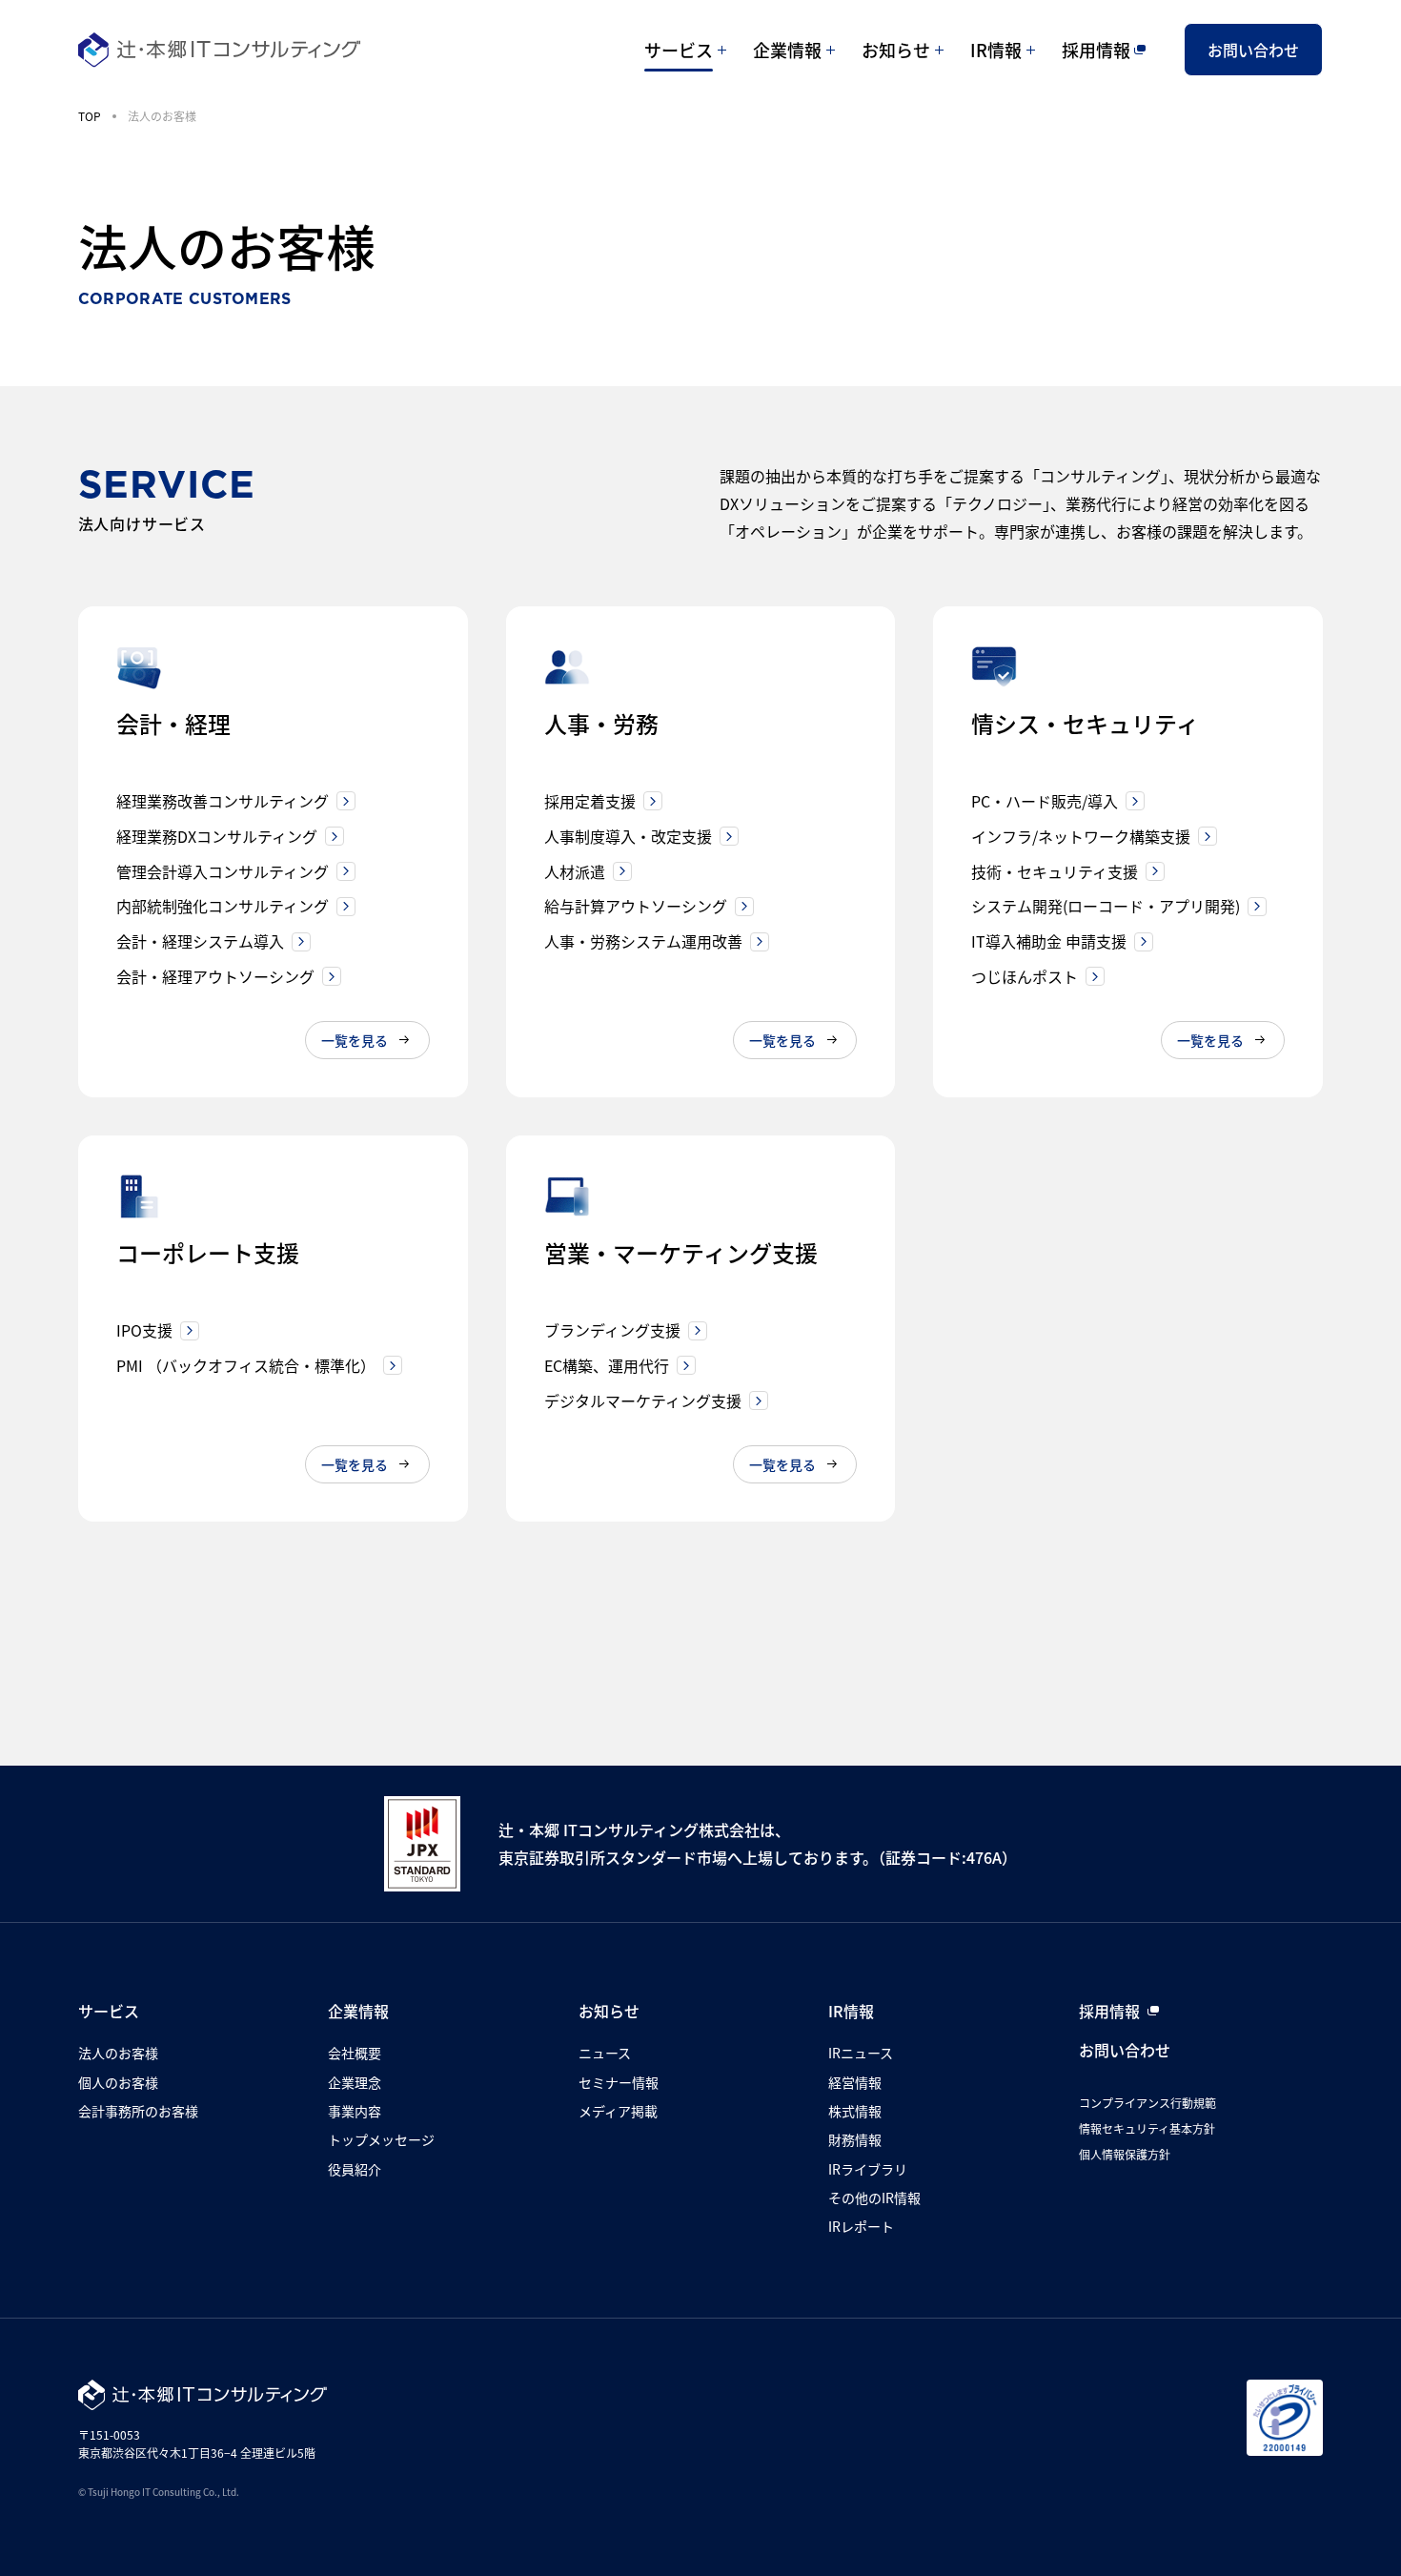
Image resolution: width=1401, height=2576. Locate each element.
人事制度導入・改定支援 (628, 836)
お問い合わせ (1253, 50)
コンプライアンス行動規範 (1147, 2103)
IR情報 (996, 50)
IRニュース (861, 2053)
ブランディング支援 (612, 1330)
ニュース (605, 2053)
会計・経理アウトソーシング (215, 976)
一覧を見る (355, 1040)
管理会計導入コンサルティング (223, 871)
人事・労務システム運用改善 (643, 941)
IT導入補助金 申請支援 (1049, 941)
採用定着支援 (590, 801)
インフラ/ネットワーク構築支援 (1081, 836)
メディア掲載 (618, 2111)
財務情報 (855, 2139)
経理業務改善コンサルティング (223, 801)
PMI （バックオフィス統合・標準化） (246, 1365)
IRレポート (861, 2226)
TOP (90, 116)
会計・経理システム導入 (200, 941)
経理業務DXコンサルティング (217, 836)
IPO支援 (144, 1330)
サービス (679, 50)
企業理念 (355, 2082)
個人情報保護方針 (1125, 2154)
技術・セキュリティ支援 (1055, 871)
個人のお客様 (118, 2082)
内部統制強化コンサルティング (223, 906)
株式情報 (855, 2111)
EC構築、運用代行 (607, 1365)
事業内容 (355, 2111)
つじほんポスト (1025, 976)
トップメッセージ (381, 2139)
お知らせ (896, 50)
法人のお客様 (118, 2053)
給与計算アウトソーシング (636, 906)
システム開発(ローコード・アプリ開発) (1106, 906)
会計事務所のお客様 (138, 2111)
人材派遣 (575, 871)
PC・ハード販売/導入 (1045, 801)
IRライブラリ (868, 2169)
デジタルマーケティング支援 (643, 1400)
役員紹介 (355, 2169)
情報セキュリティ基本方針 (1147, 2128)
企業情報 (787, 50)
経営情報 (855, 2082)
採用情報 (1096, 50)
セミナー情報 (619, 2082)
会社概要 (355, 2053)
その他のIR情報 (874, 2198)
